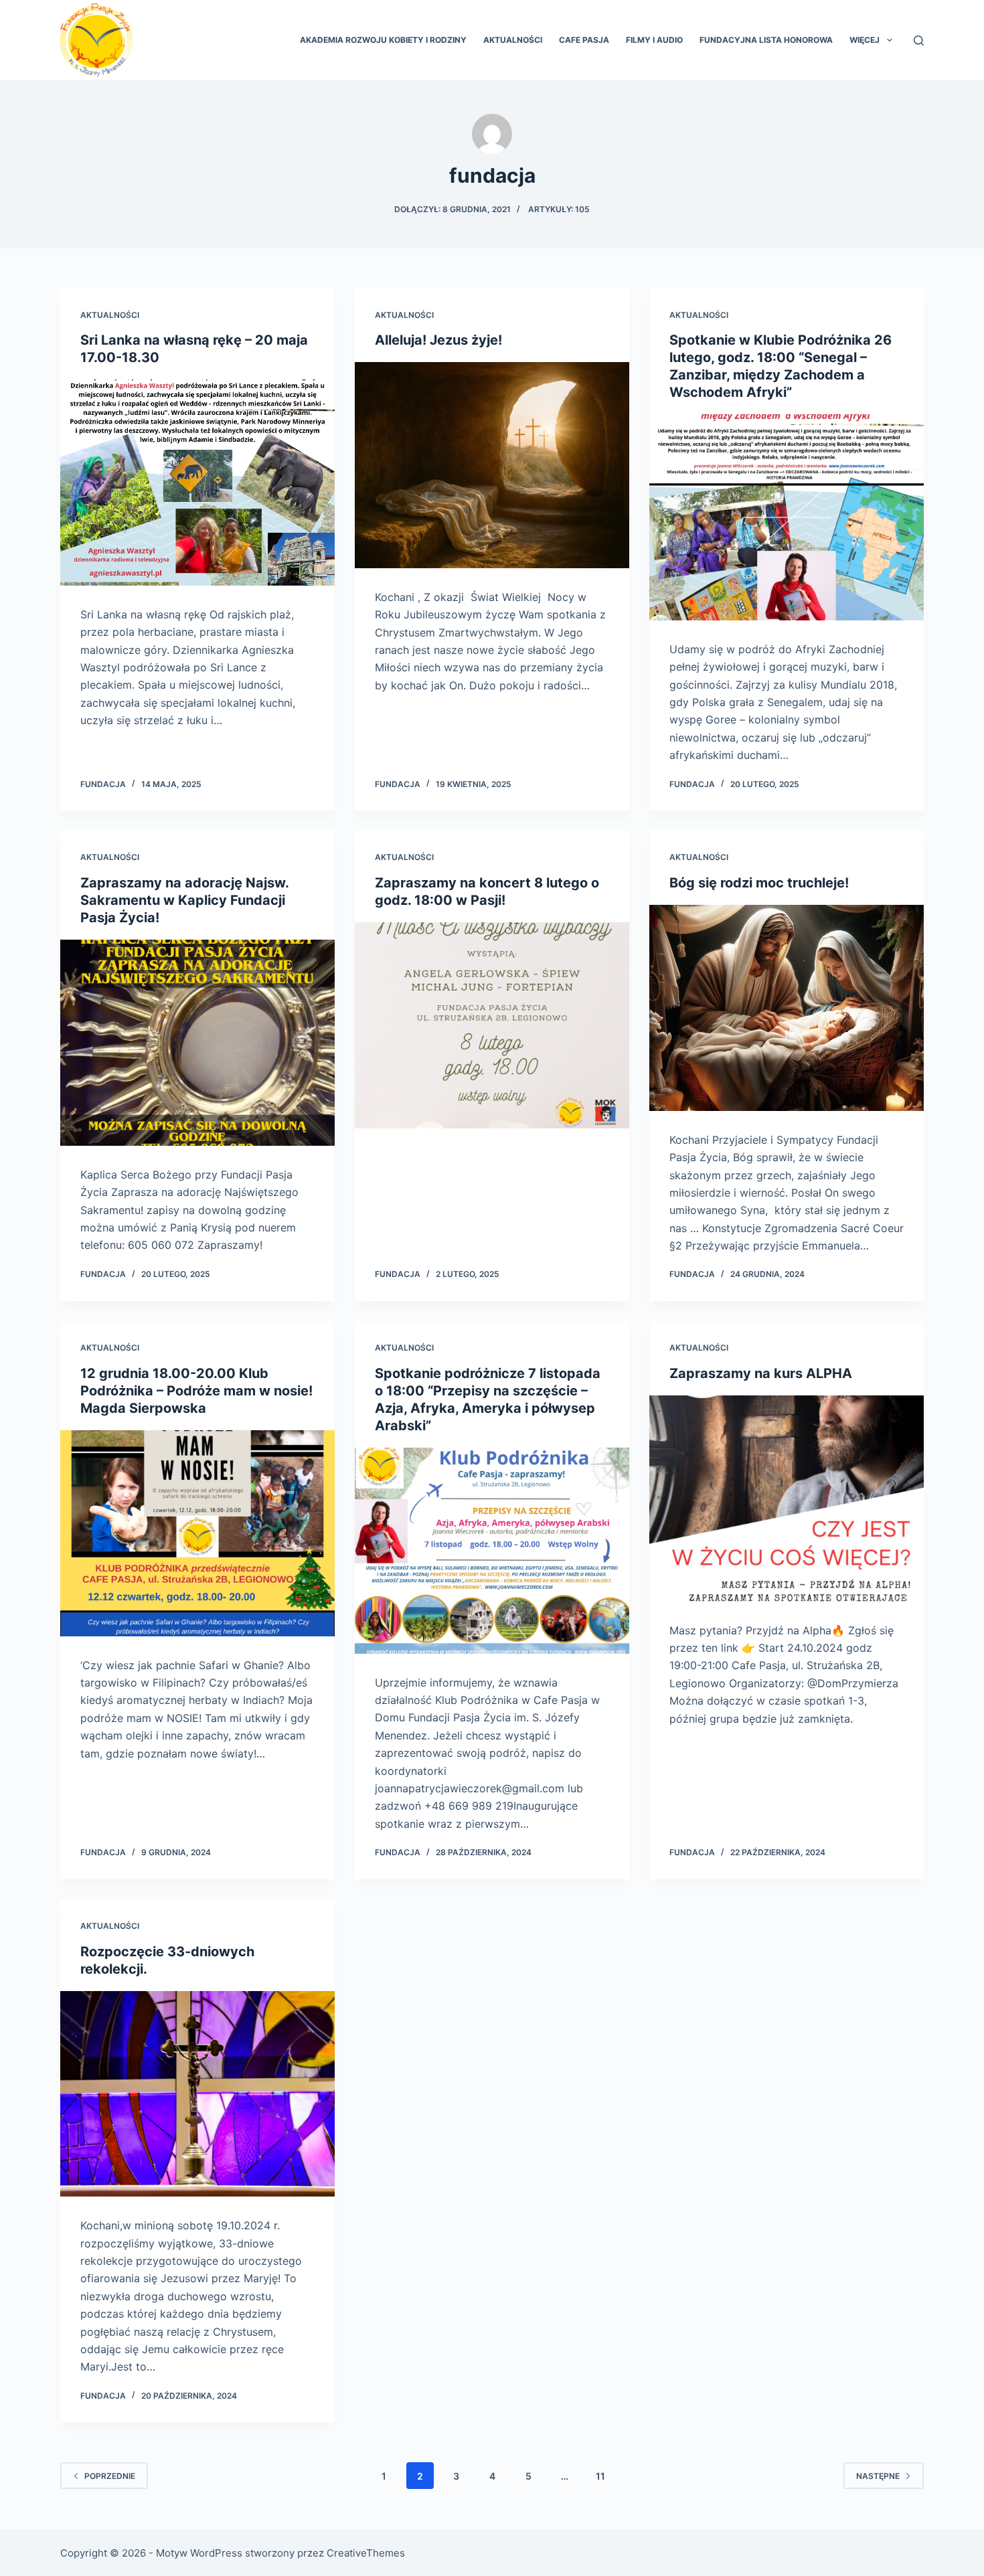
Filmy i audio (654, 40)
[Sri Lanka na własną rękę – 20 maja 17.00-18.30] (197, 483)
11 (600, 2476)
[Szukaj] (919, 40)
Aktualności (513, 40)
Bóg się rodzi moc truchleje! (759, 883)
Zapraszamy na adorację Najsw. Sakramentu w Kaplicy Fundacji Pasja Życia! (184, 900)
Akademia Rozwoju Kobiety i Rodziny (383, 40)
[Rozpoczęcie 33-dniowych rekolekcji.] (197, 2094)
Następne (878, 2476)
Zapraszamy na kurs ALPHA (761, 1373)
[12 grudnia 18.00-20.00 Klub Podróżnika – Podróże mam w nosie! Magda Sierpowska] (197, 1533)
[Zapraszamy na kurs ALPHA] (787, 1498)
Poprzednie (110, 2476)
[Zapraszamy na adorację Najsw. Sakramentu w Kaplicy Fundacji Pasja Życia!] (197, 1043)
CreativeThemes (366, 2553)
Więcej (865, 40)
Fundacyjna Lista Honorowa (766, 40)
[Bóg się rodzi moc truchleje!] (787, 1008)
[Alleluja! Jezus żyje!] (492, 465)
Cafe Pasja (584, 40)
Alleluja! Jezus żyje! (438, 340)
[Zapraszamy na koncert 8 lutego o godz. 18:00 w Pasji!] (492, 1025)
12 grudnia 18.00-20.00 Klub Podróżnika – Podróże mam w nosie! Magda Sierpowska (196, 1391)
